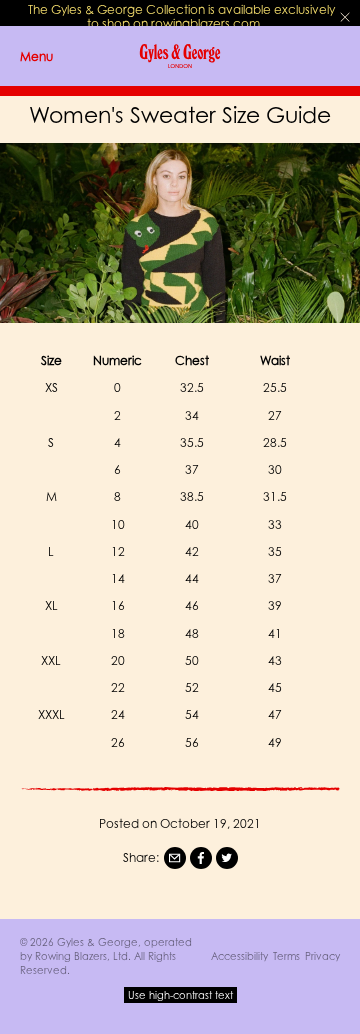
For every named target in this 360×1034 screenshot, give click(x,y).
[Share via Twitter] (227, 858)
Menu (36, 56)
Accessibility (239, 956)
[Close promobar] (345, 17)
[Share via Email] (175, 858)
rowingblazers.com (205, 23)
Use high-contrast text (180, 995)
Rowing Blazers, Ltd (81, 956)
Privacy (322, 956)
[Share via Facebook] (201, 858)
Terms (286, 956)
